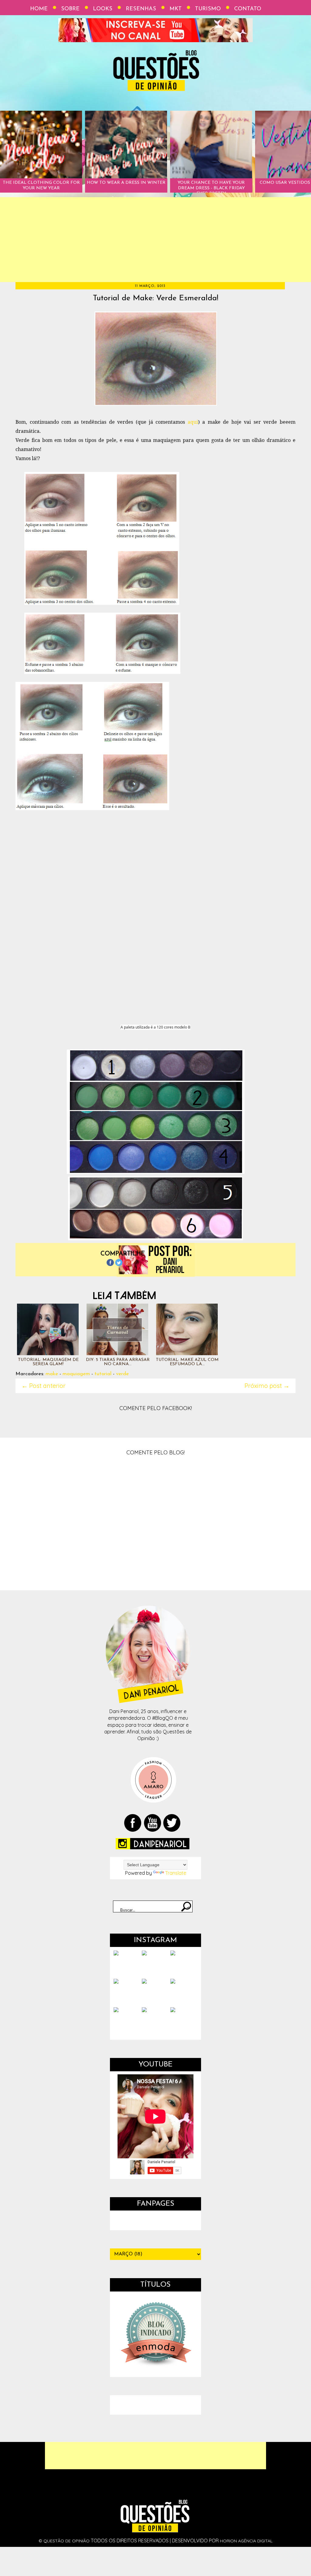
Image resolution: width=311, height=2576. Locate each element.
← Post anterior (44, 1386)
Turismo (208, 9)
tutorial (103, 1374)
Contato (248, 9)
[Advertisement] (155, 240)
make (52, 1374)
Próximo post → (267, 1386)
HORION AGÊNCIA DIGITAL (246, 2541)
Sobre (70, 9)
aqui (193, 422)
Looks (103, 9)
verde (122, 1374)
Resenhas (141, 9)
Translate (176, 1873)
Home (39, 9)
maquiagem (76, 1374)
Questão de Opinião (67, 2541)
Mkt (176, 9)
